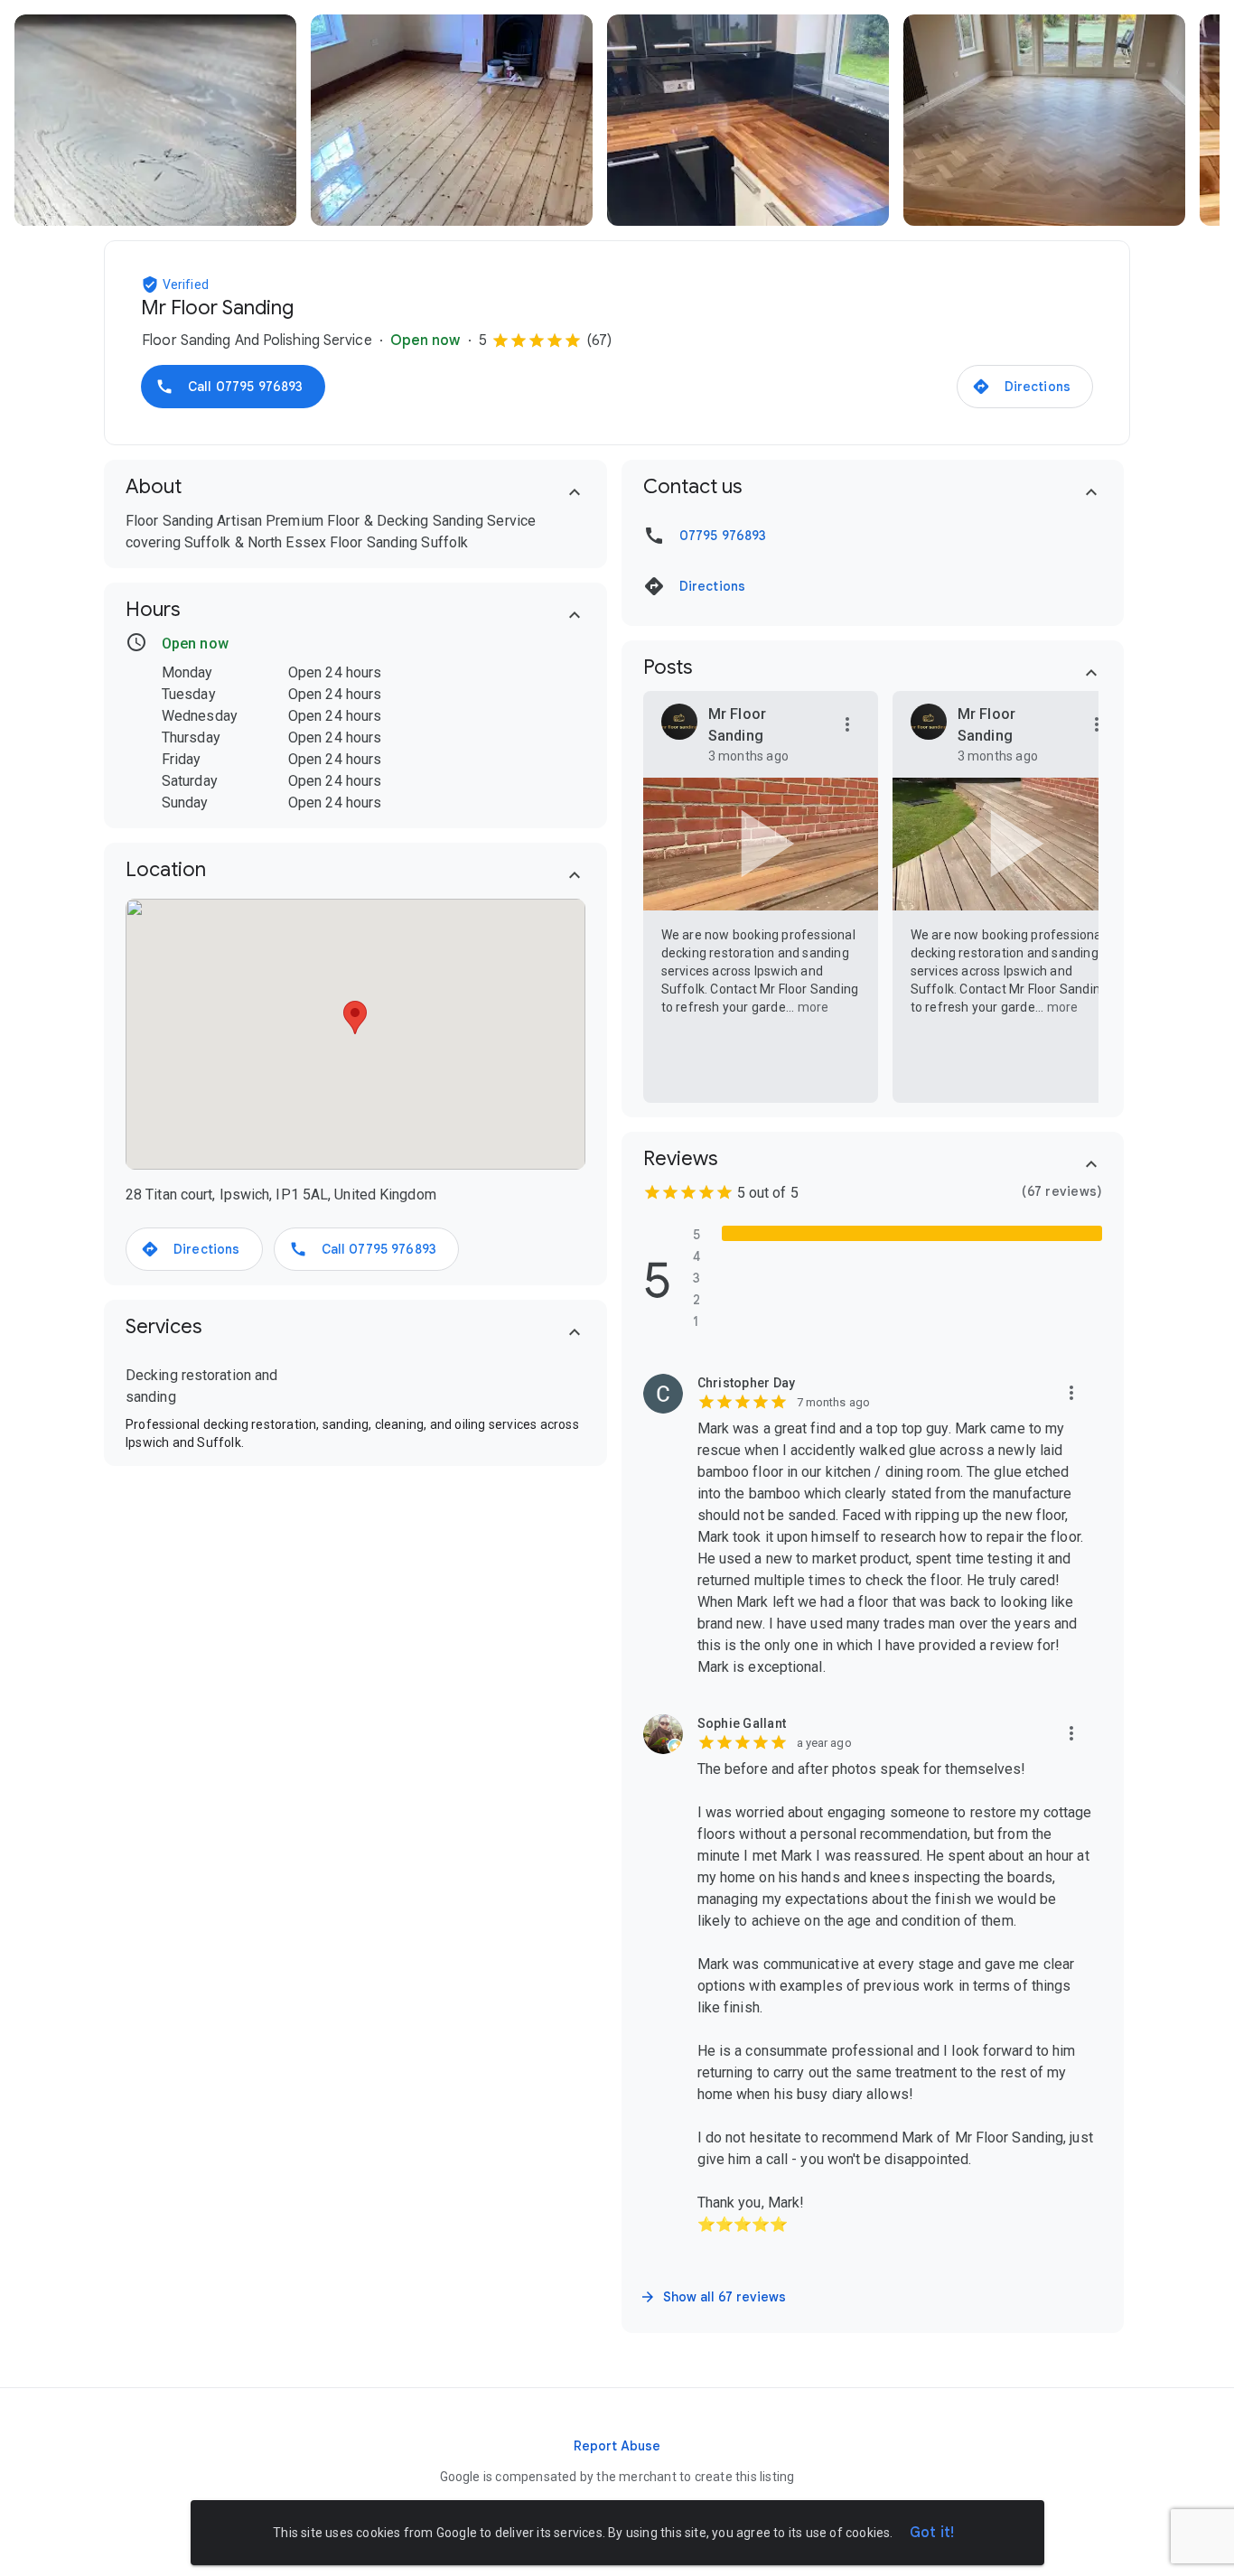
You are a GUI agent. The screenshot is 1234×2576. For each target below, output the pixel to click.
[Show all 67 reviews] (715, 2297)
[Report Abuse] (617, 2446)
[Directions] (1025, 387)
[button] (152, 285)
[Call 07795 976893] (233, 387)
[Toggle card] (575, 492)
